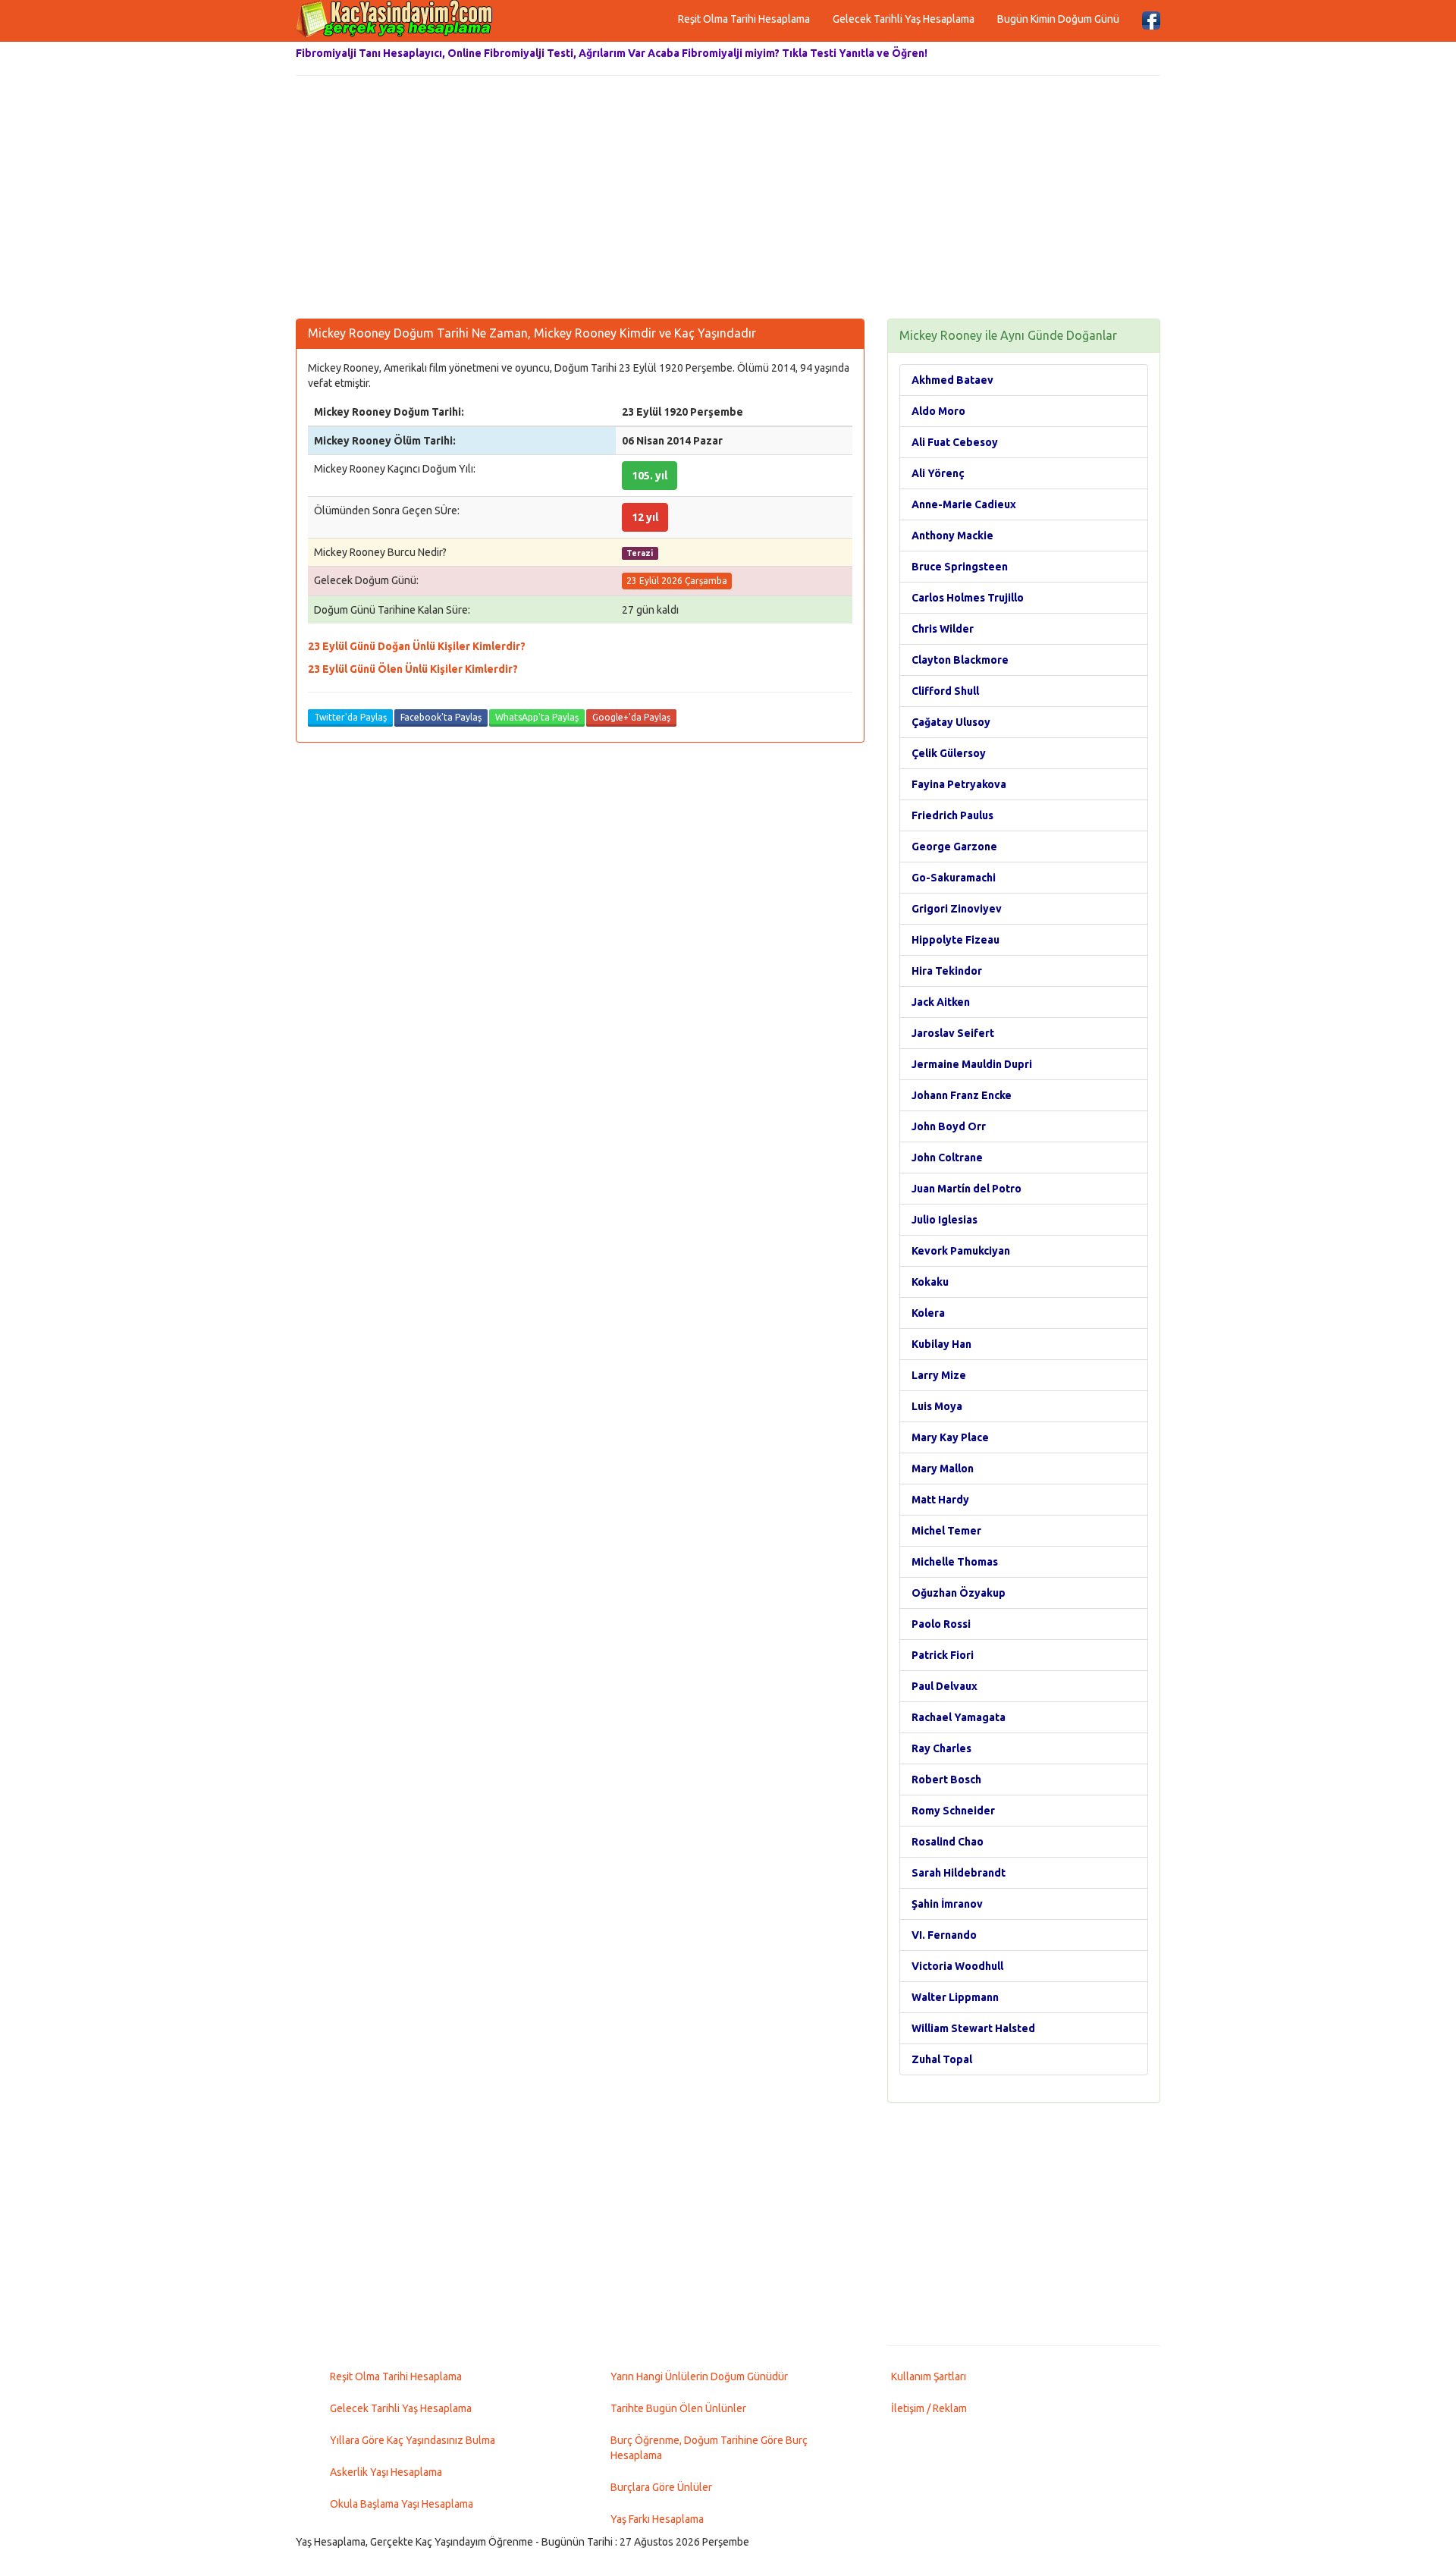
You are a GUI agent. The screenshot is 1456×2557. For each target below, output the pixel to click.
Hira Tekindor (947, 971)
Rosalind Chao (948, 1842)
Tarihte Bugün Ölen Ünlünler (678, 2408)
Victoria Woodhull (957, 1966)
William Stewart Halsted (973, 2028)
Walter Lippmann (955, 1997)
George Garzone (954, 847)
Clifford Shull (945, 691)
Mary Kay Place (950, 1437)
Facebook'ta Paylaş (441, 717)
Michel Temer (946, 1531)
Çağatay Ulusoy (951, 722)
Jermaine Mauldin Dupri (972, 1064)
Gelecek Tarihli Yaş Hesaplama (904, 19)
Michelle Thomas (955, 1562)
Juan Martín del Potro (966, 1189)
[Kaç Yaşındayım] (394, 19)
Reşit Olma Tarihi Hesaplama (744, 19)
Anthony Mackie (952, 536)
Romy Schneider (953, 1811)
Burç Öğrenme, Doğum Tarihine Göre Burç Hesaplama (709, 2448)
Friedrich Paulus (952, 815)
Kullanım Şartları (929, 2376)
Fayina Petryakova (959, 784)
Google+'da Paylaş (631, 717)
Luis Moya (937, 1406)
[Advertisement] (728, 197)
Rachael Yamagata (959, 1717)
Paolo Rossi (941, 1624)
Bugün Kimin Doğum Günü (1058, 19)
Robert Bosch (946, 1780)
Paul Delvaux (945, 1686)
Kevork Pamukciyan (961, 1251)
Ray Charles (941, 1748)
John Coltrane (947, 1158)
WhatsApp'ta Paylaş (537, 717)
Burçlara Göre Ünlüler (661, 2487)
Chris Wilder (943, 629)
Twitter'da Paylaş (350, 717)
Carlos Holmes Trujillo (968, 598)
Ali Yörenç (938, 473)
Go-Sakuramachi (954, 878)
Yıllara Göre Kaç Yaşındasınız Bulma (413, 2440)
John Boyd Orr (949, 1126)
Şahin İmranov (947, 1904)
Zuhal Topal (942, 2059)
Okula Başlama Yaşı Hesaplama (402, 2504)
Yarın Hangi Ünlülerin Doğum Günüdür (699, 2376)
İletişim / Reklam (929, 2408)
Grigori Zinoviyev (957, 909)
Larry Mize (939, 1375)
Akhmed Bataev (952, 380)
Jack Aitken (941, 1002)
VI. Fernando (944, 1935)
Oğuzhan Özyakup (959, 1593)
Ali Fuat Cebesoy (955, 442)
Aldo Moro (938, 411)
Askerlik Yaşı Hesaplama (386, 2472)
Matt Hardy (940, 1500)
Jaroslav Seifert (953, 1033)
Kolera (928, 1313)
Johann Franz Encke (962, 1095)
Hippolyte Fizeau (955, 940)
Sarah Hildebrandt (959, 1873)
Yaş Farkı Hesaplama (657, 2519)
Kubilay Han (941, 1344)
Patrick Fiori (943, 1655)
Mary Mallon (943, 1469)
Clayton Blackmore (960, 660)
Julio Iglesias (945, 1220)
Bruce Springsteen (960, 567)
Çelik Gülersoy (949, 753)
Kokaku (930, 1282)
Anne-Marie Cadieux (964, 504)
